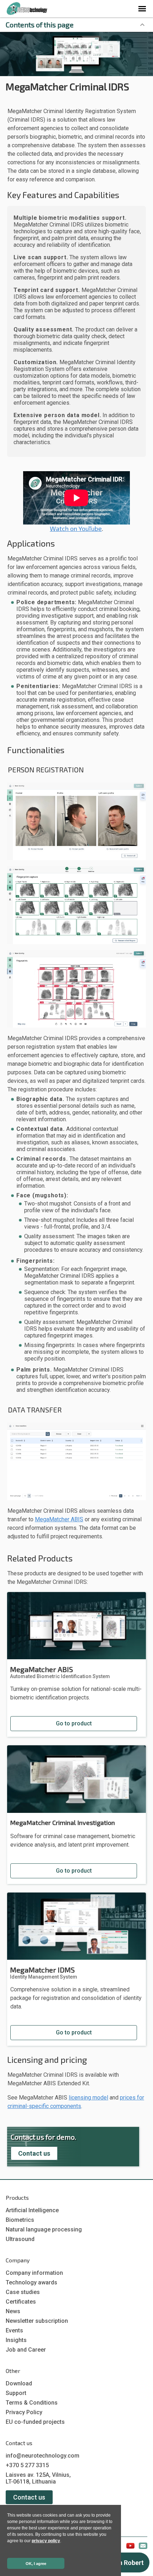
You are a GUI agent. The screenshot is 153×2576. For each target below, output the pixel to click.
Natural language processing (44, 2229)
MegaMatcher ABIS (59, 1519)
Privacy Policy (24, 2412)
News (13, 2311)
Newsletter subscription (37, 2321)
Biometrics (20, 2220)
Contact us (34, 2153)
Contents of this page (40, 25)
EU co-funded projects (35, 2422)
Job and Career (26, 2350)
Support (16, 2393)
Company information (34, 2273)
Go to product (74, 1723)
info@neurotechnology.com (43, 2456)
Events (14, 2330)
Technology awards (31, 2282)
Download (19, 2383)
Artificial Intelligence (32, 2210)
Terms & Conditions (32, 2403)
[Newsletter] (143, 2547)
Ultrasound (20, 2239)
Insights (16, 2340)
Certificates (21, 2302)
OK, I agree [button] (36, 2564)
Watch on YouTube (76, 528)
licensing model (88, 2098)
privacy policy (46, 2541)
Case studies (23, 2292)
